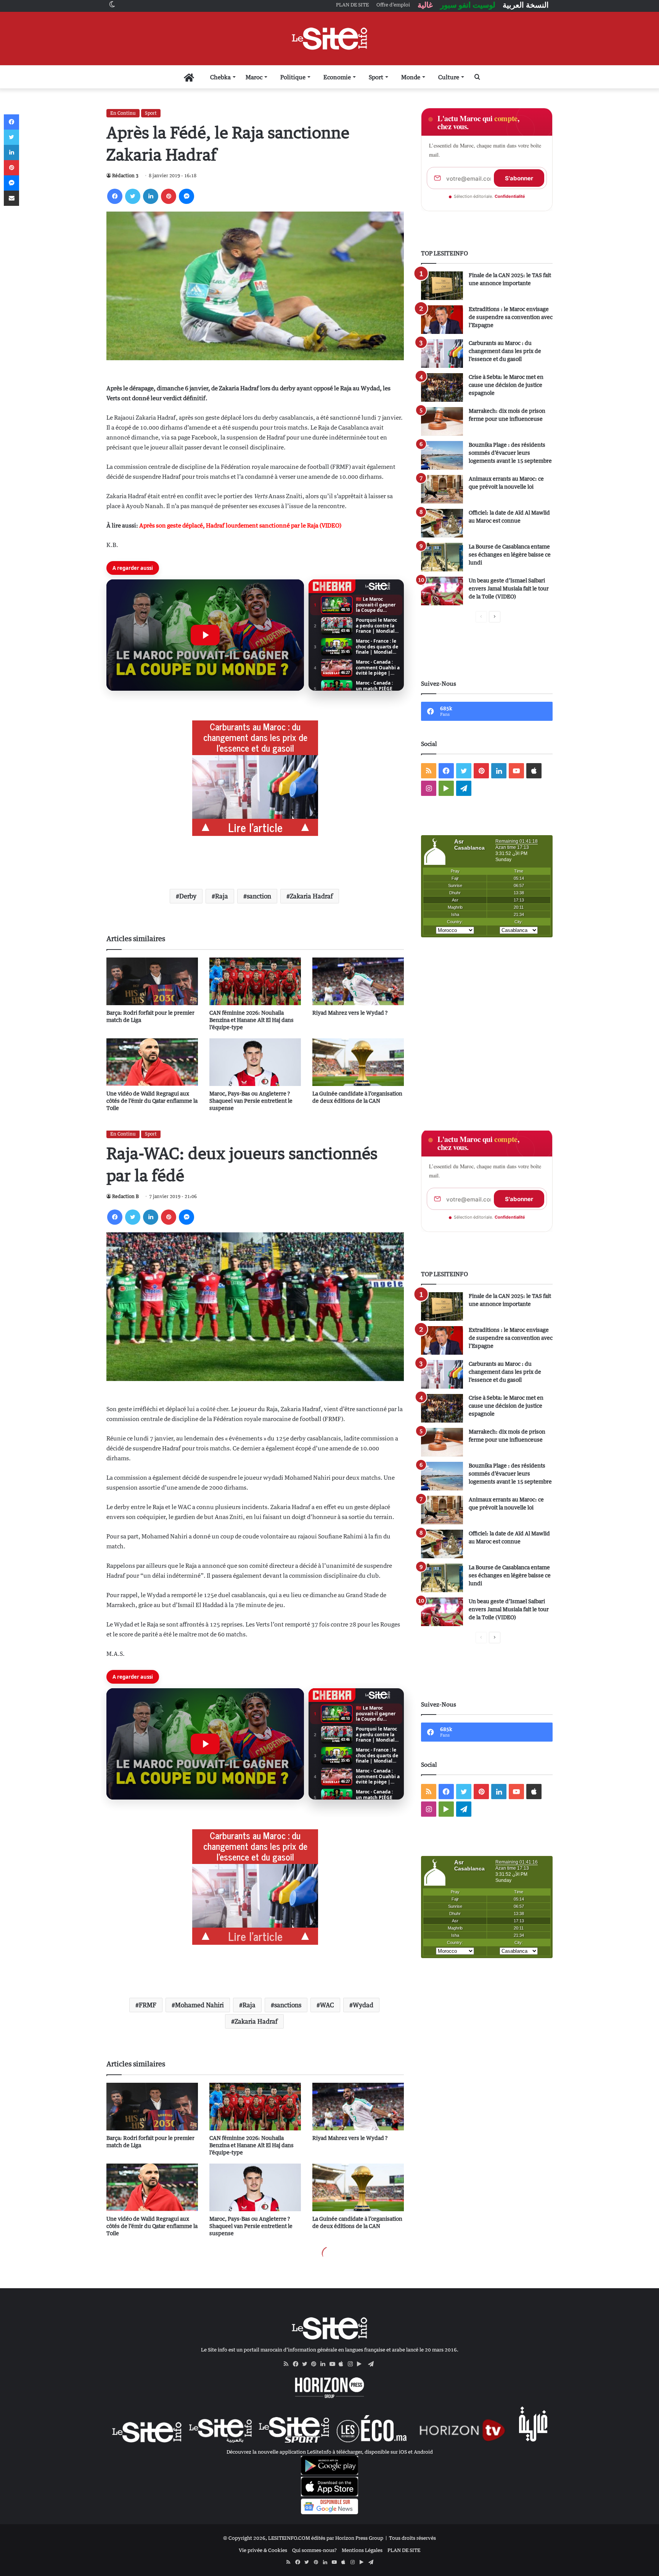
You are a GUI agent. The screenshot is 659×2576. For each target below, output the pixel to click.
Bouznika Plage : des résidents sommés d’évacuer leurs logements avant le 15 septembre (510, 453)
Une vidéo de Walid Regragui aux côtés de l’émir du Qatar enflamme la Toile (152, 1101)
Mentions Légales (362, 2550)
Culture (449, 77)
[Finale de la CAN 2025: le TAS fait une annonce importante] (442, 286)
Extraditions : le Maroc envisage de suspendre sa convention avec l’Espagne (511, 317)
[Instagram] (352, 2364)
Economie (337, 77)
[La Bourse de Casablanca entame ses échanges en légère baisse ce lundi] (442, 557)
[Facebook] (115, 196)
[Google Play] (362, 2364)
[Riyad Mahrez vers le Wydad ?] (358, 981)
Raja (222, 896)
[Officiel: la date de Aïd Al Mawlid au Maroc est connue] (442, 523)
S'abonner (519, 178)
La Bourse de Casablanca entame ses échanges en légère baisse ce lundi (510, 554)
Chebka (220, 77)
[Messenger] (186, 196)
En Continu (123, 113)
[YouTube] (334, 2364)
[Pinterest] (169, 196)
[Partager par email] (11, 198)
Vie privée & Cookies (263, 2550)
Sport (376, 77)
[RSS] (288, 2364)
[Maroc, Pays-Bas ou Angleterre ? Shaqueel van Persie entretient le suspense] (255, 1062)
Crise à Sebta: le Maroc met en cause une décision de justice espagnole (506, 385)
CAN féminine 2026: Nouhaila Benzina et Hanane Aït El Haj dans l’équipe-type (252, 1020)
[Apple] (343, 2364)
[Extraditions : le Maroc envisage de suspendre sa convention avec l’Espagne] (442, 320)
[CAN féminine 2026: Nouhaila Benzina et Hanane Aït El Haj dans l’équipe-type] (255, 981)
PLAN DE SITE (404, 2550)
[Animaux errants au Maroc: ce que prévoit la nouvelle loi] (442, 489)
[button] (205, 635)
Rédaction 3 (125, 176)
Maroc (254, 77)
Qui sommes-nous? (314, 2550)
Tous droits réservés (412, 2538)
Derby (188, 896)
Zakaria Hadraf (311, 896)
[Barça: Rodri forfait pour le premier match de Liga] (152, 981)
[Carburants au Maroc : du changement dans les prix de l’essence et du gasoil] (442, 354)
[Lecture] (205, 635)
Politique (293, 77)
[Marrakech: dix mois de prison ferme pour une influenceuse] (442, 421)
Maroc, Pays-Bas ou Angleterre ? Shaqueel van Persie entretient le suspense (251, 1101)
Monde (411, 77)
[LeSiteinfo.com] (329, 38)
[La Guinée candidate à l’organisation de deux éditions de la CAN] (358, 1062)
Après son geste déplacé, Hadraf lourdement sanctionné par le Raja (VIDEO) (240, 525)
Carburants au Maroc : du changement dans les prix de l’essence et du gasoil (505, 351)
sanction (259, 896)
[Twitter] (133, 196)
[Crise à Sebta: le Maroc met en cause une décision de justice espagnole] (442, 387)
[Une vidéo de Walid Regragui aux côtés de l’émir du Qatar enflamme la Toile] (152, 1062)
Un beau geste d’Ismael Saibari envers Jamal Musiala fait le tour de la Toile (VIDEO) (509, 588)
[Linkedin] (151, 196)
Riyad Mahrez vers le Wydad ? (350, 1013)
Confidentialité (510, 196)
